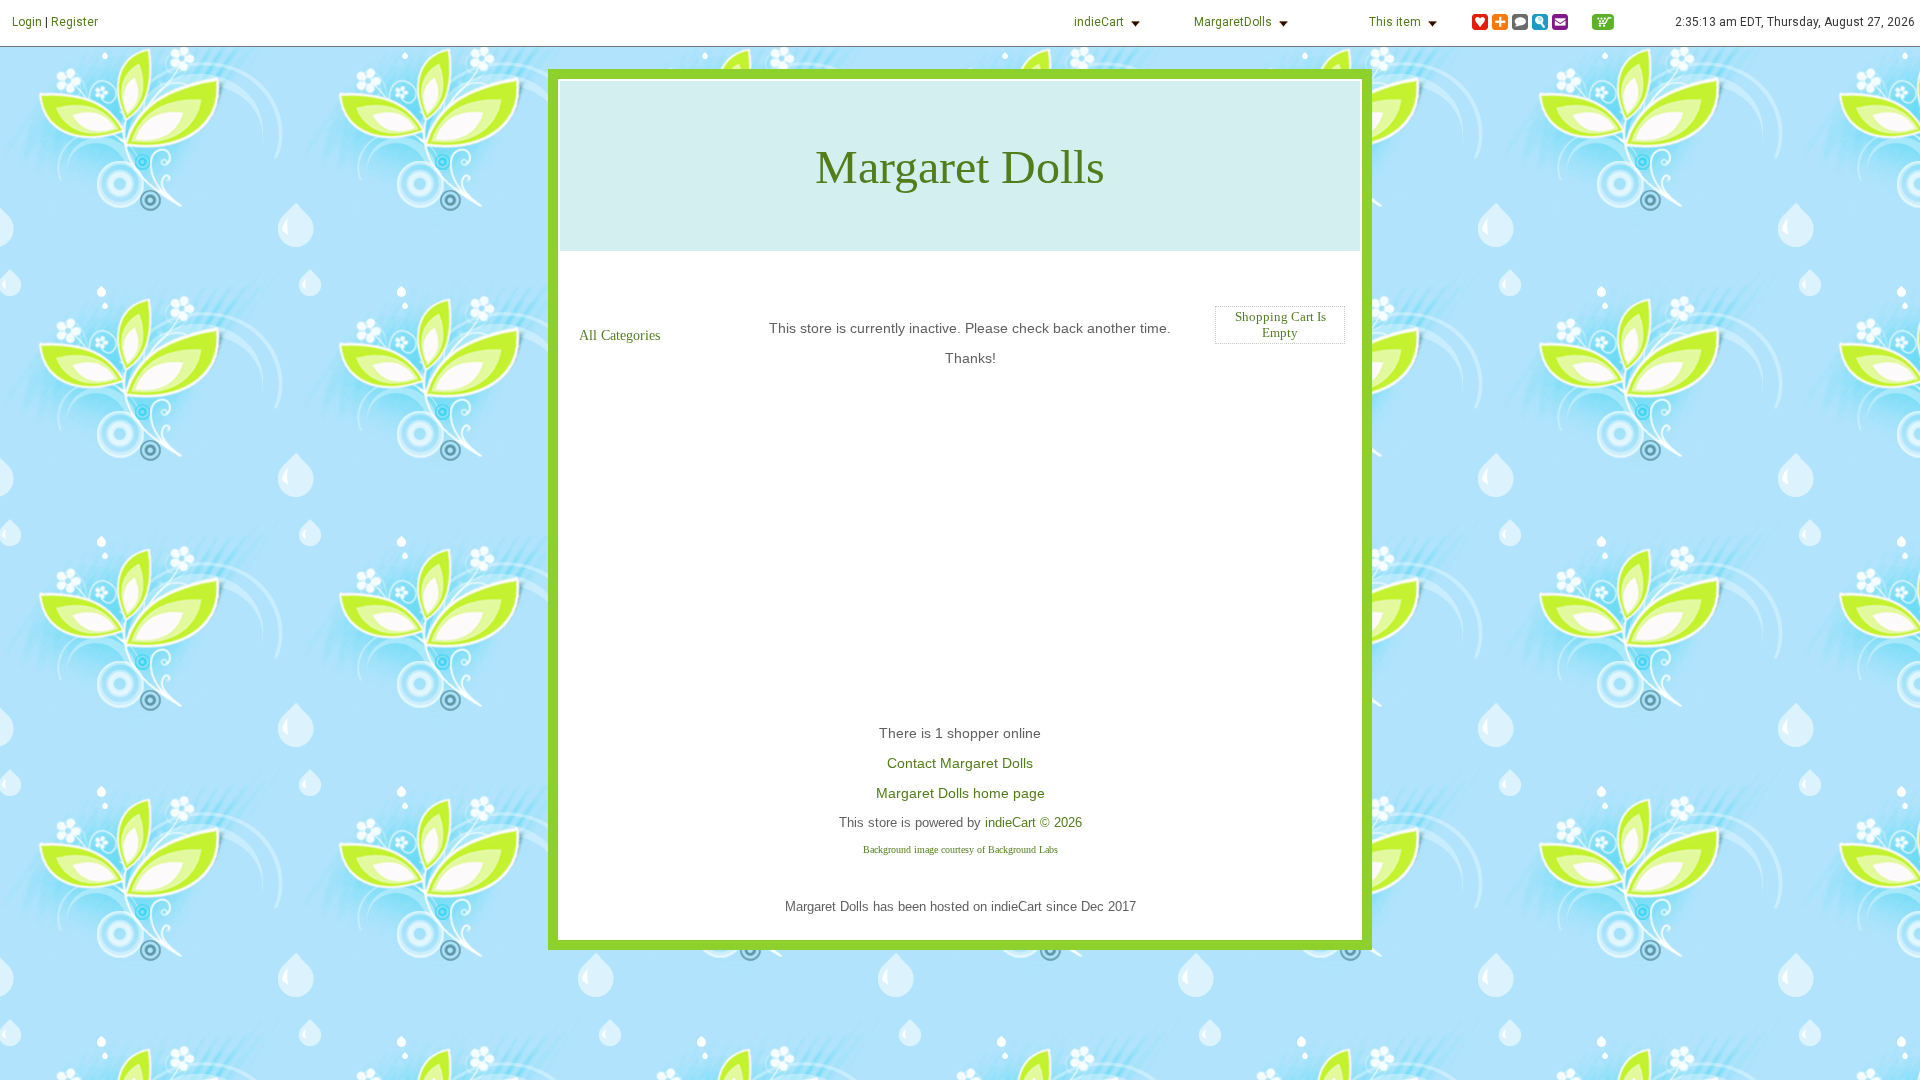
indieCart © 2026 (1033, 822)
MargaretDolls (1233, 22)
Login (27, 22)
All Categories (619, 335)
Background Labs (1023, 849)
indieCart (1099, 22)
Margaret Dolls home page (960, 793)
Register (74, 22)
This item (1395, 22)
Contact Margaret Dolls (960, 763)
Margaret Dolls (960, 166)
